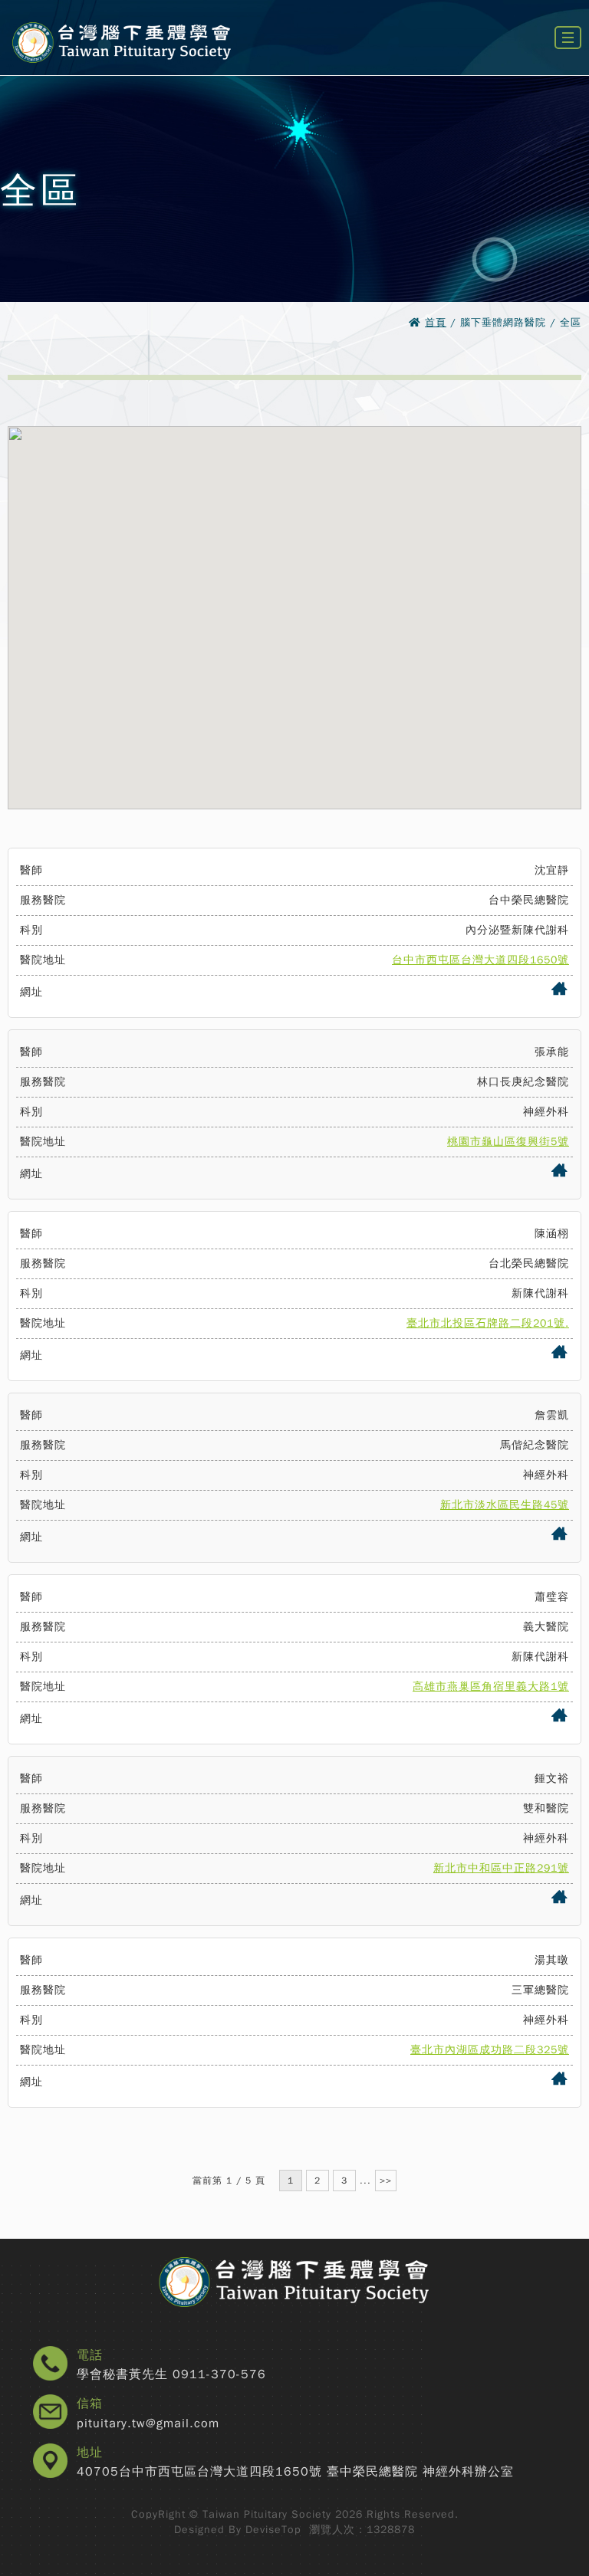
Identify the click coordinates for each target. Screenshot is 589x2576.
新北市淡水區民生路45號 (505, 1505)
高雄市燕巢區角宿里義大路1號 (491, 1687)
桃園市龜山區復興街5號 (508, 1142)
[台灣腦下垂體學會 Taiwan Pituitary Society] (294, 2283)
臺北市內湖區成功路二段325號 (490, 2050)
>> (386, 2181)
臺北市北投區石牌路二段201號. (488, 1323)
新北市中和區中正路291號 (501, 1868)
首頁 (436, 322)
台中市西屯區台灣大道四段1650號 (480, 960)
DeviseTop (273, 2530)
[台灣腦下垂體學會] (121, 71)
